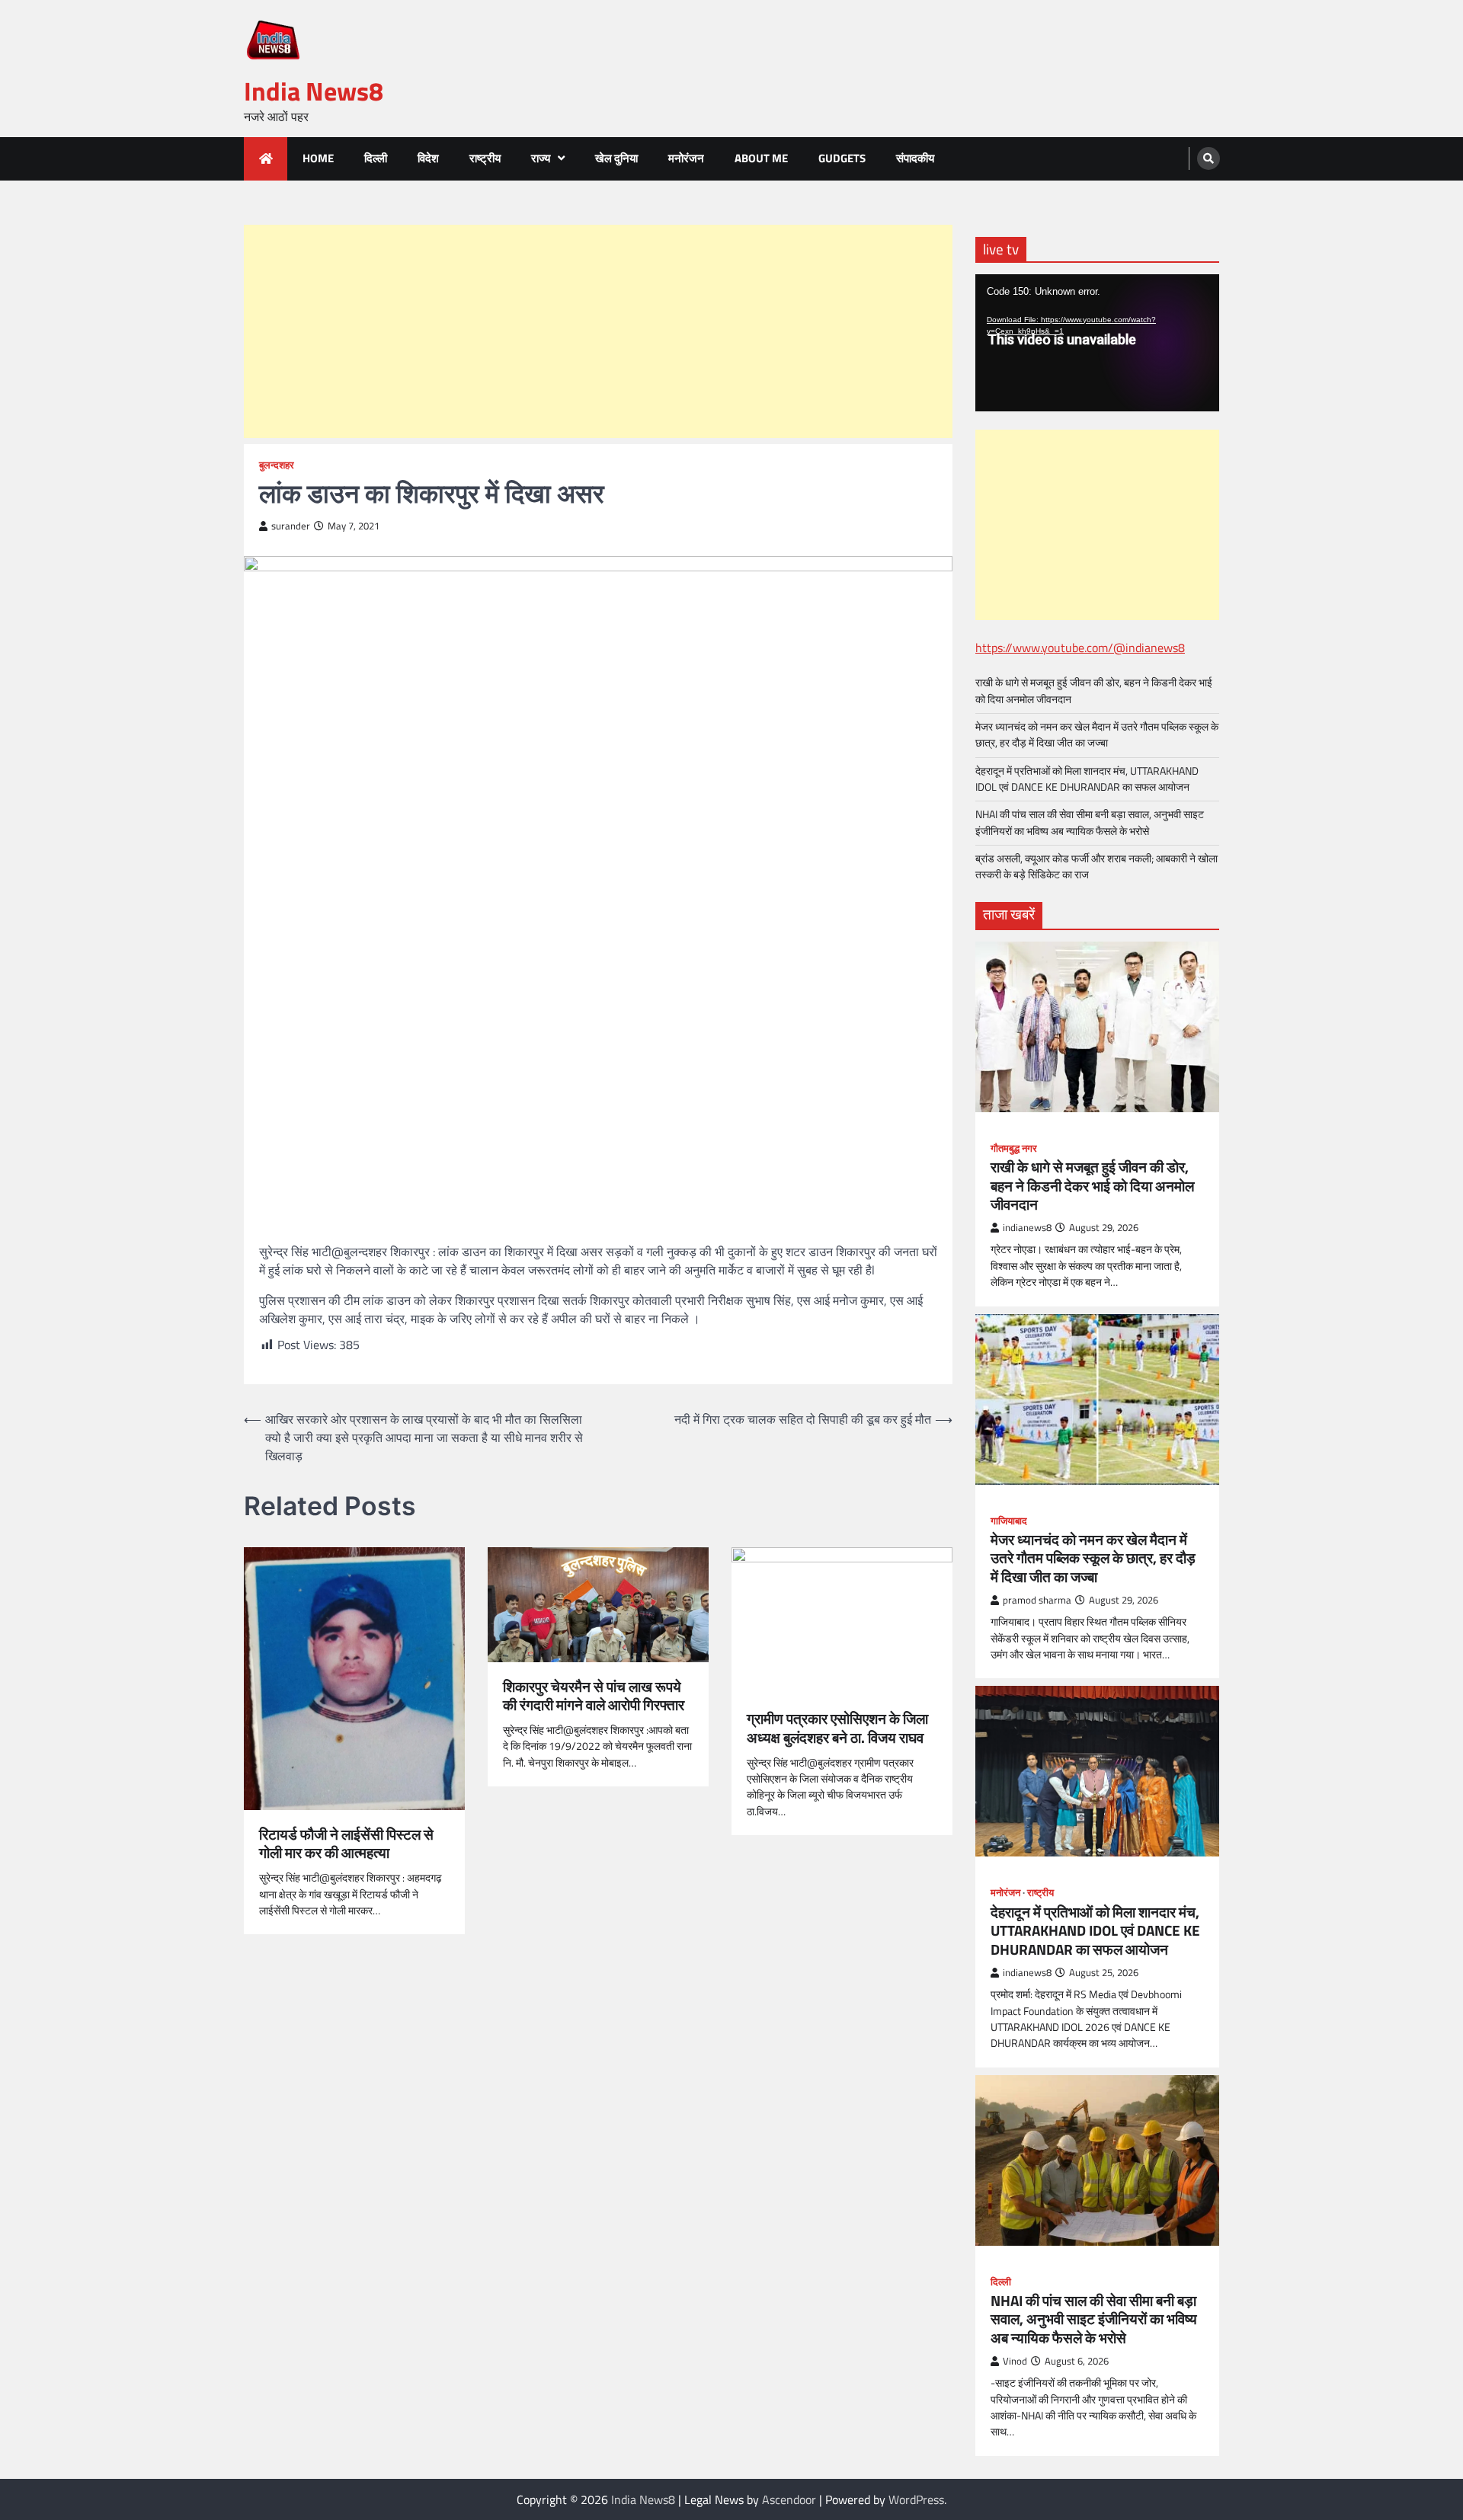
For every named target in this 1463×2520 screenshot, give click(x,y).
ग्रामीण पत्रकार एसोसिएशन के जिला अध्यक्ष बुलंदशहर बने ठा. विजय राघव (837, 1729)
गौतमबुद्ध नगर (1014, 1148)
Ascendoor (789, 2499)
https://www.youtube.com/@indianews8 (1080, 648)
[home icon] (266, 159)
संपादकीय (915, 158)
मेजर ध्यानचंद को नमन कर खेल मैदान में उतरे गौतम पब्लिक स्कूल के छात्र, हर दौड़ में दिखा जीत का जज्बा (1097, 735)
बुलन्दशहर (277, 465)
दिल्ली (376, 158)
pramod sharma (1037, 1600)
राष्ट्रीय (485, 158)
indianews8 (1027, 1228)
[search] (1208, 158)
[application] (1097, 343)
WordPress (916, 2499)
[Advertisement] (598, 331)
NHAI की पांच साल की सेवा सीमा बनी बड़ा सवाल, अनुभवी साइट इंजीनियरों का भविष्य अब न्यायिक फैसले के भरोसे (1090, 822)
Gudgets (842, 158)
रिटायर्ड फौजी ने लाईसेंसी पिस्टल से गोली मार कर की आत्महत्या (346, 1844)
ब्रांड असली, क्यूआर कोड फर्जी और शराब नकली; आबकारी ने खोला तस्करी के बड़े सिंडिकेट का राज (1096, 867)
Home (318, 158)
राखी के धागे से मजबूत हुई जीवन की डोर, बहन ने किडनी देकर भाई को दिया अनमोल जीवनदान (1094, 691)
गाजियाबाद (1009, 1521)
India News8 (314, 91)
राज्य (541, 158)
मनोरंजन (686, 158)
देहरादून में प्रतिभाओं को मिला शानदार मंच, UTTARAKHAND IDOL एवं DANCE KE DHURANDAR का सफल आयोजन (1087, 779)
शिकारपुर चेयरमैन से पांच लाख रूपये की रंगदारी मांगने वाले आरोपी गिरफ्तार (594, 1697)
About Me (761, 158)
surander (291, 526)
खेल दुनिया (616, 158)
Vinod (1015, 2361)
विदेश (428, 158)
